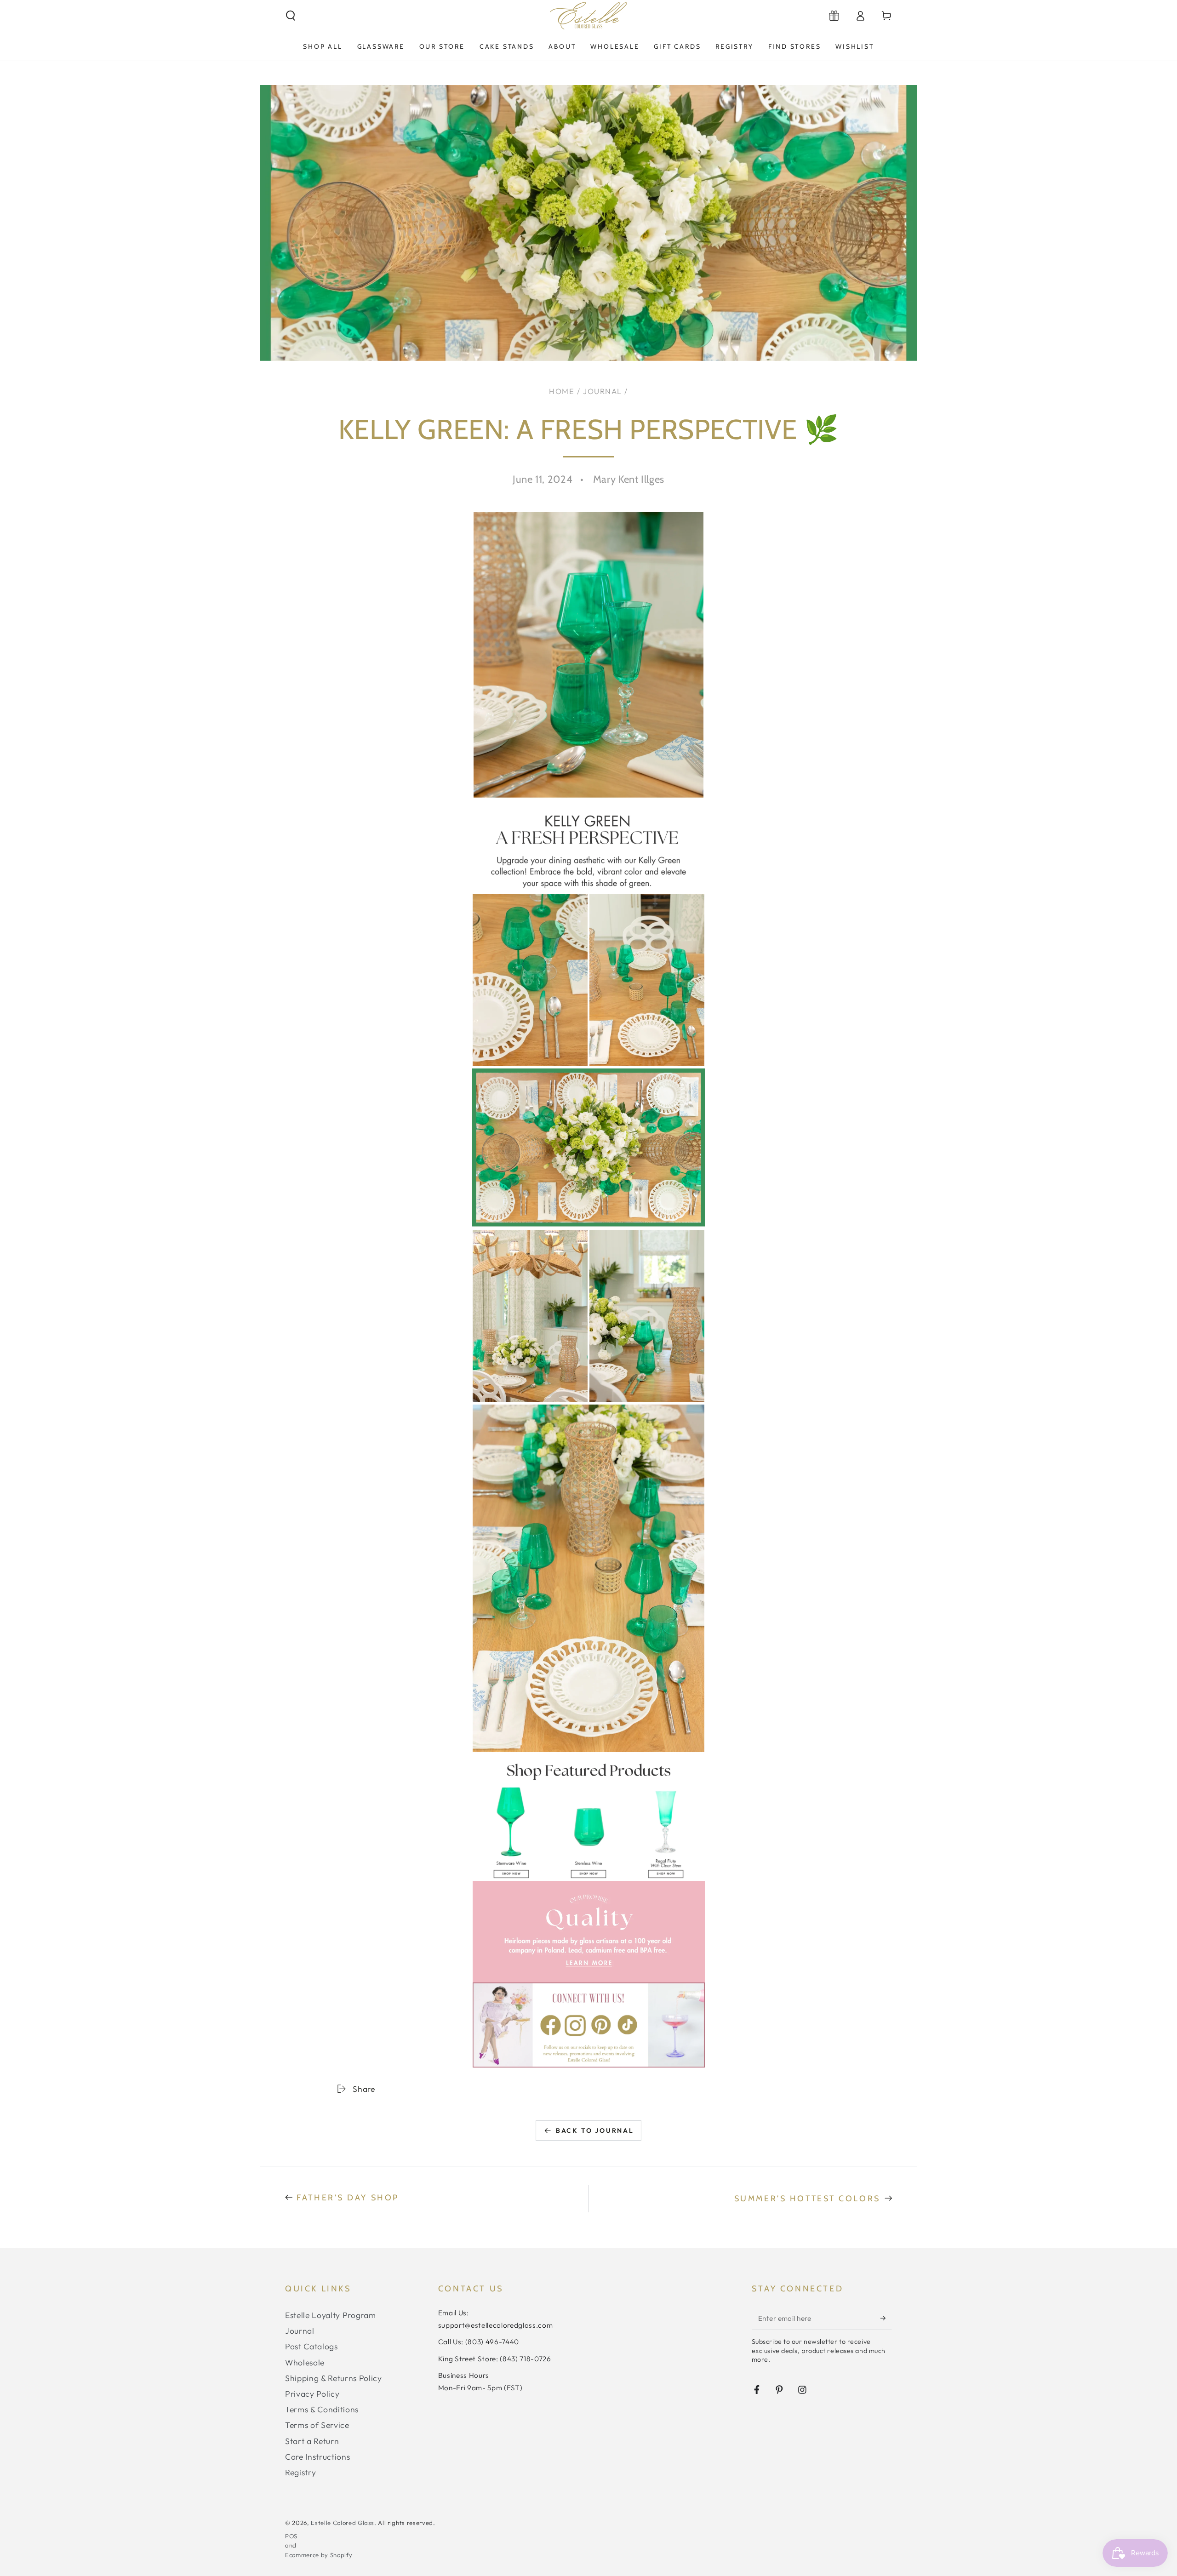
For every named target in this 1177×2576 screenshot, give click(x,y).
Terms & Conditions (322, 2409)
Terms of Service (317, 2425)
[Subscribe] (886, 2318)
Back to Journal (595, 2130)
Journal (603, 391)
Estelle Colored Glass (343, 2523)
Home (562, 391)
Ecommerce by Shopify (319, 2555)
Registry (300, 2472)
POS (291, 2536)
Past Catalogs (311, 2346)
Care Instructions (317, 2457)
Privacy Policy (312, 2394)
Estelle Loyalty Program (330, 2315)
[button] (291, 16)
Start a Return (312, 2441)
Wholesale (305, 2362)
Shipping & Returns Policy (334, 2378)
